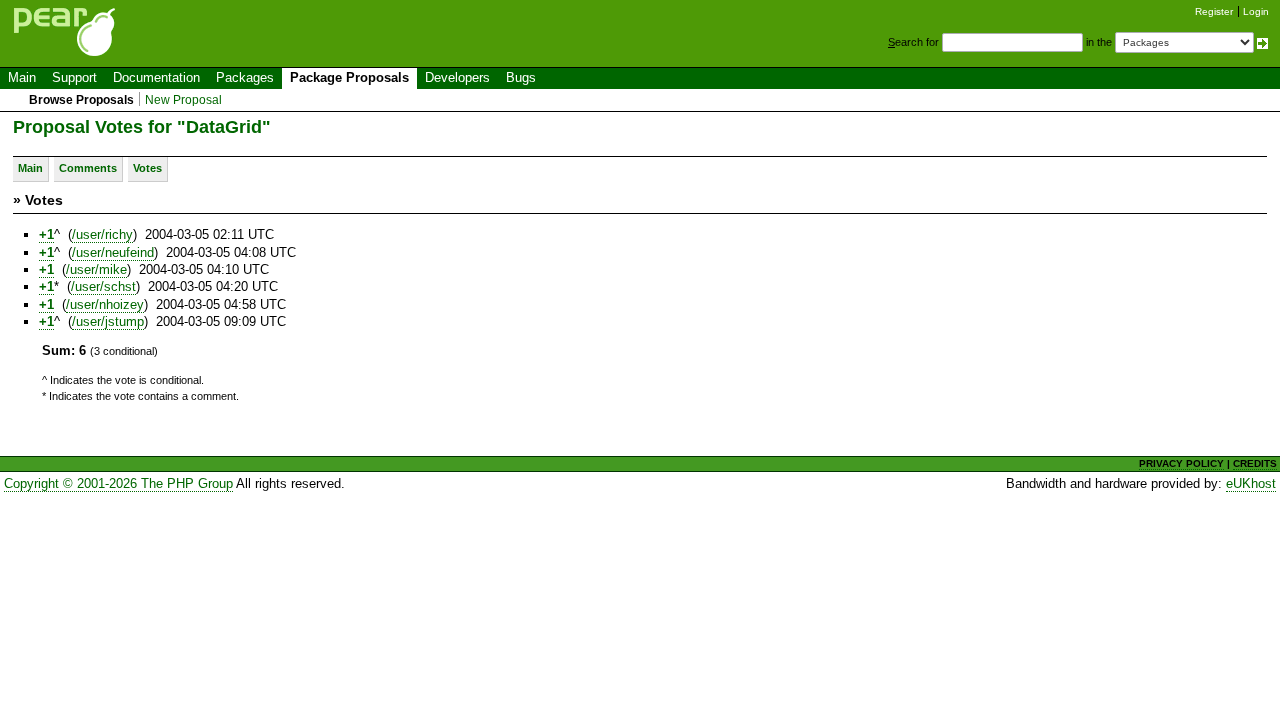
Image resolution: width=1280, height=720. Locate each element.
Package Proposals (349, 77)
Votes (147, 168)
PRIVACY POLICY (1181, 463)
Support (74, 77)
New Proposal (183, 100)
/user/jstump (108, 321)
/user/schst (103, 286)
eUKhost (1251, 483)
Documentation (156, 77)
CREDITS (1255, 463)
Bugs (521, 77)
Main (22, 77)
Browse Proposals (81, 100)
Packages (245, 77)
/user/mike (96, 269)
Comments (88, 168)
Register (1214, 11)
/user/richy (102, 234)
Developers (457, 77)
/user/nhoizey (105, 304)
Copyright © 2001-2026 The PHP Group (118, 483)
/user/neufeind (113, 252)
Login (1256, 11)
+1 (46, 234)
